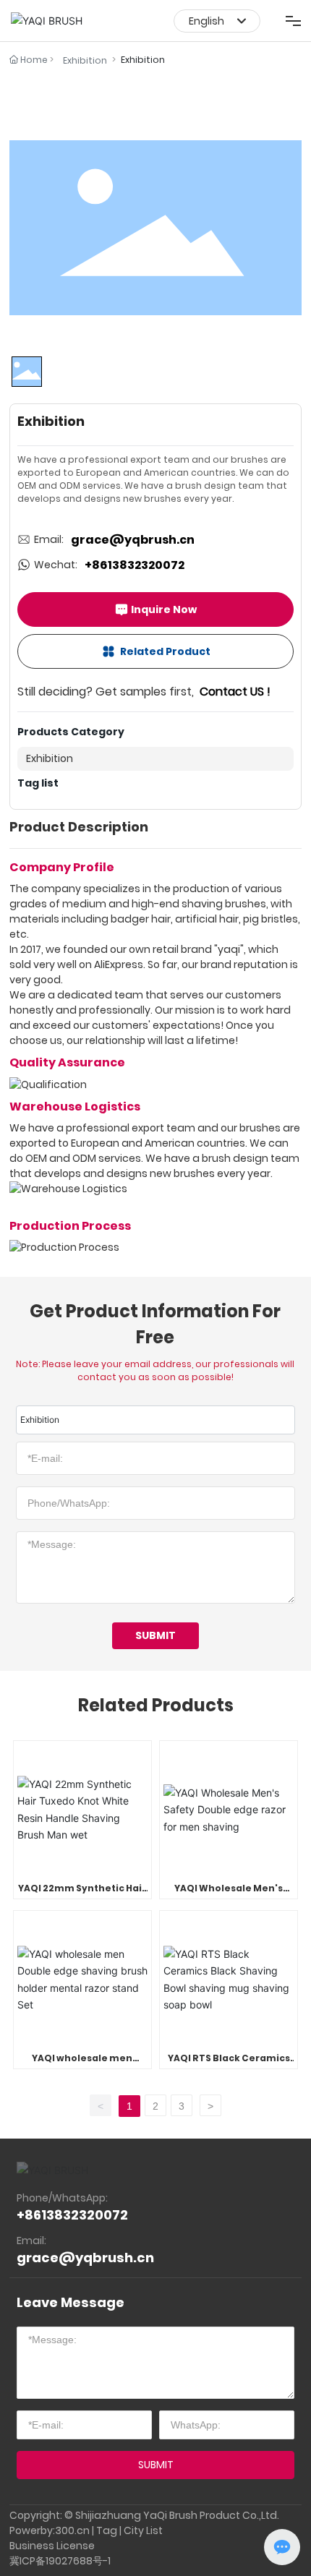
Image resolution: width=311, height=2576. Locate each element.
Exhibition (85, 60)
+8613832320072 (135, 565)
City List (143, 2530)
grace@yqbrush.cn (133, 540)
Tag (107, 2530)
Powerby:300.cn (50, 2530)
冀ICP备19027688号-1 (60, 2561)
